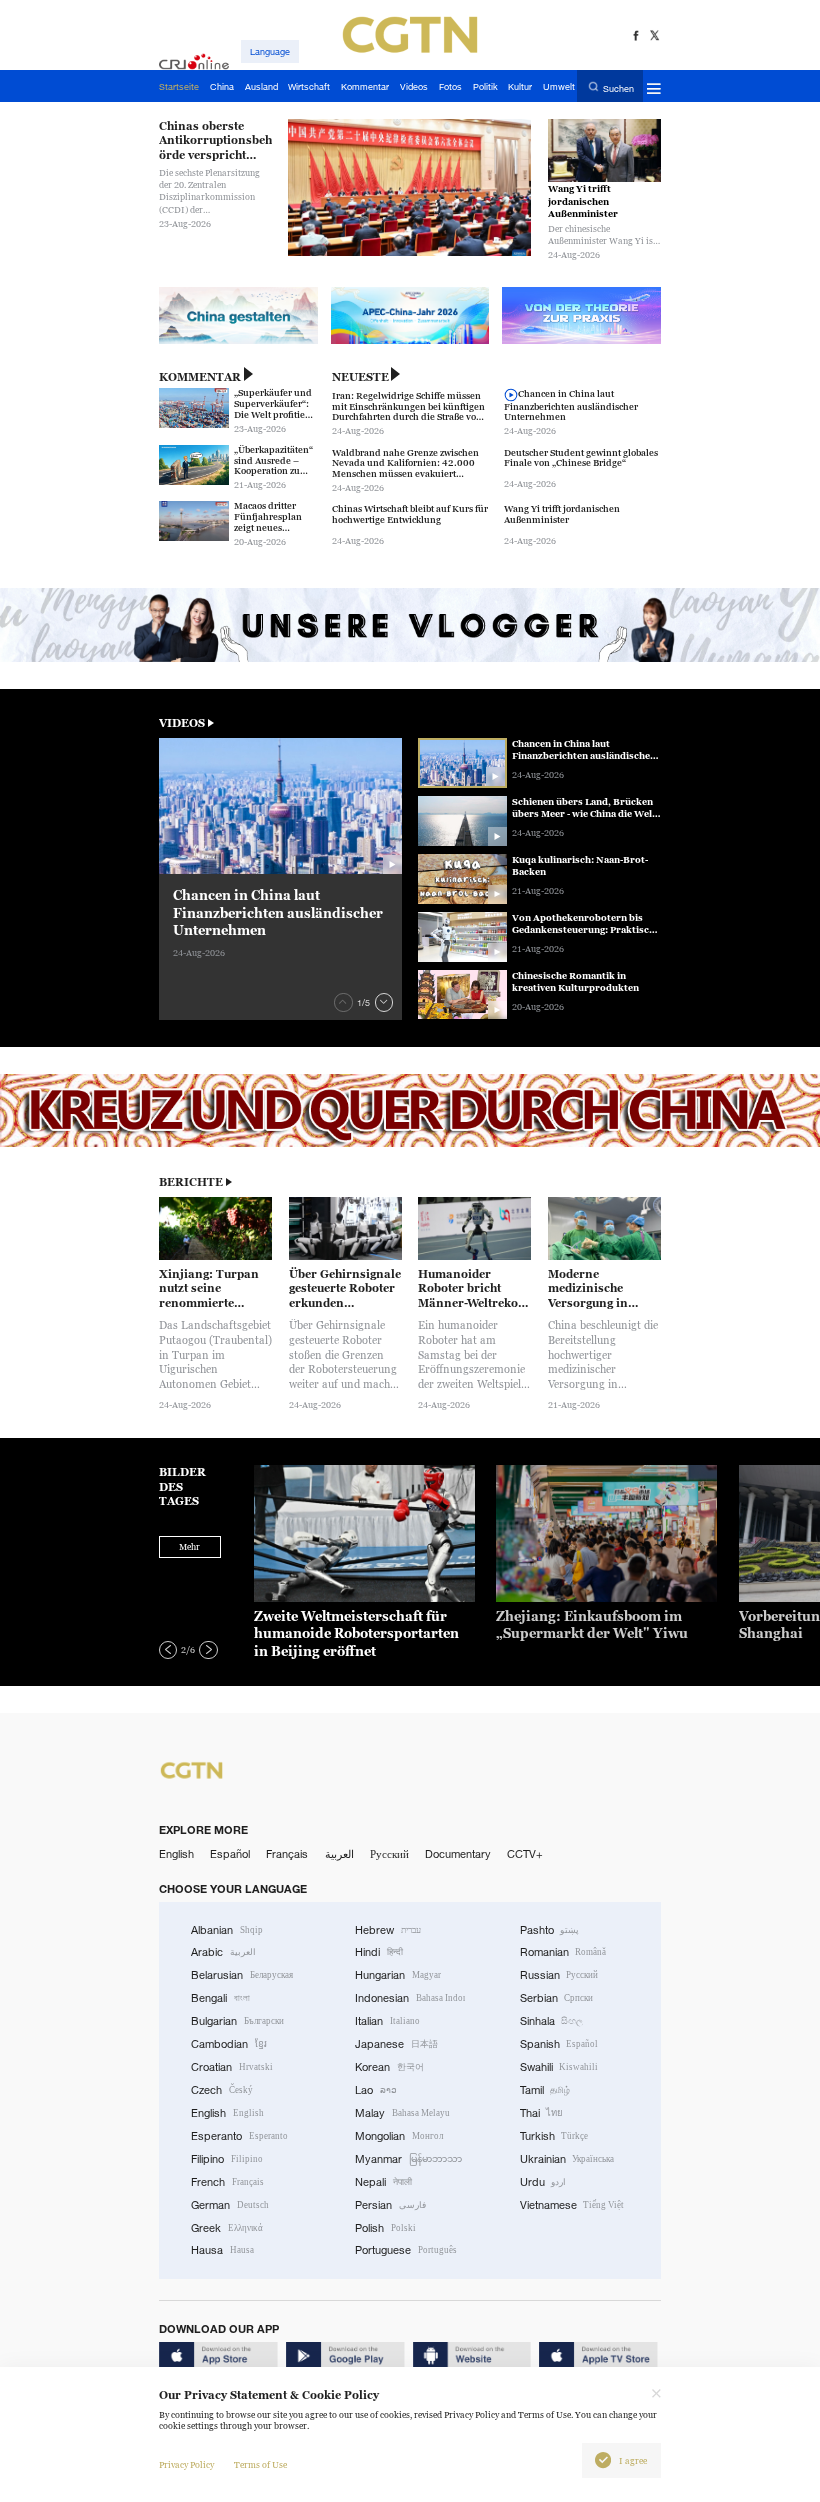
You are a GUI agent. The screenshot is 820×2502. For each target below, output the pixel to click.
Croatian (232, 2067)
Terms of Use (260, 2465)
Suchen (618, 87)
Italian (387, 2021)
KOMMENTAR (200, 377)
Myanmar (408, 2159)
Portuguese (406, 2250)
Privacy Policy (186, 2465)
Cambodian (229, 2044)
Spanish (559, 2044)
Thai (542, 2113)
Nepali (383, 2182)
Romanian (563, 1952)
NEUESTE (360, 377)
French (227, 2182)
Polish (385, 2228)
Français (287, 1854)
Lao (376, 2090)
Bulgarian (237, 2021)
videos (182, 723)
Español (230, 1854)
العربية (339, 1854)
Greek (227, 2228)
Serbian (557, 1998)
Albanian (227, 1930)
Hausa (222, 2250)
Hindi (379, 1952)
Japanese (396, 2044)
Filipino (227, 2159)
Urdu (543, 2182)
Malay (402, 2113)
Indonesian (410, 1998)
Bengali (220, 1998)
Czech (222, 2090)
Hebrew (388, 1930)
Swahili (559, 2067)
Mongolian (399, 2136)
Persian (390, 2205)
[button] (343, 1002)
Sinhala (552, 2021)
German (230, 2205)
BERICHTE (191, 1182)
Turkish (554, 2136)
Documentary (458, 1854)
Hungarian (398, 1975)
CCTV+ (525, 1854)
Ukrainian (567, 2159)
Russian (559, 1975)
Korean (389, 2067)
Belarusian (242, 1975)
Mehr (189, 1547)
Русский (389, 1854)
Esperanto (239, 2136)
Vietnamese (572, 2205)
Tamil (545, 2090)
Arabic (223, 1952)
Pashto (550, 1930)
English (176, 1854)
